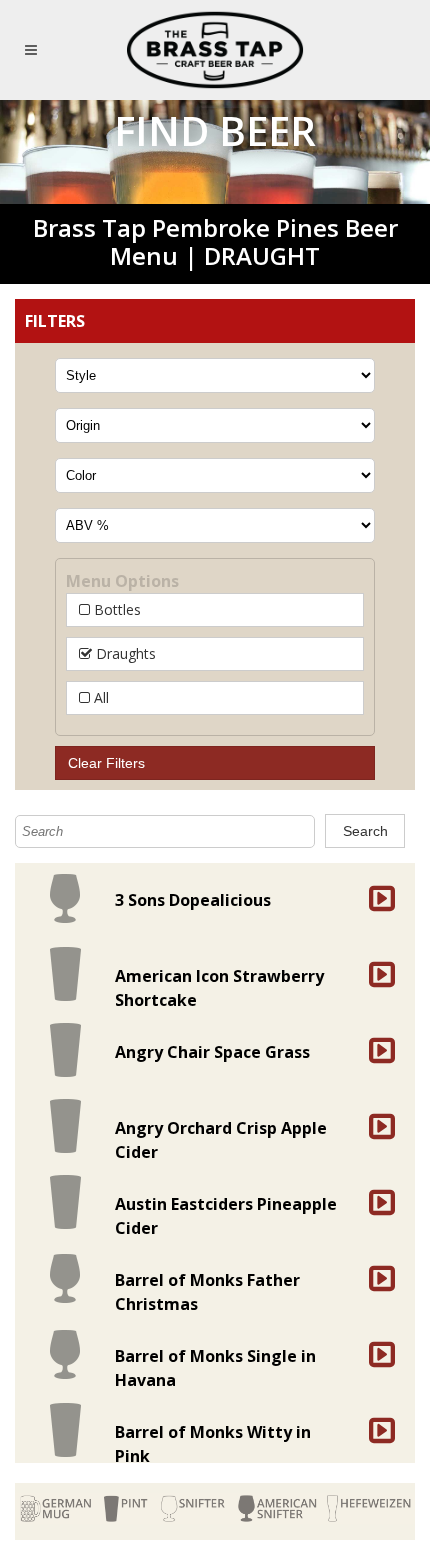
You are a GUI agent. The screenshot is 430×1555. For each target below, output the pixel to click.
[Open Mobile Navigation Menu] (34, 50)
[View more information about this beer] (377, 898)
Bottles (115, 609)
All (99, 697)
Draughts (124, 653)
